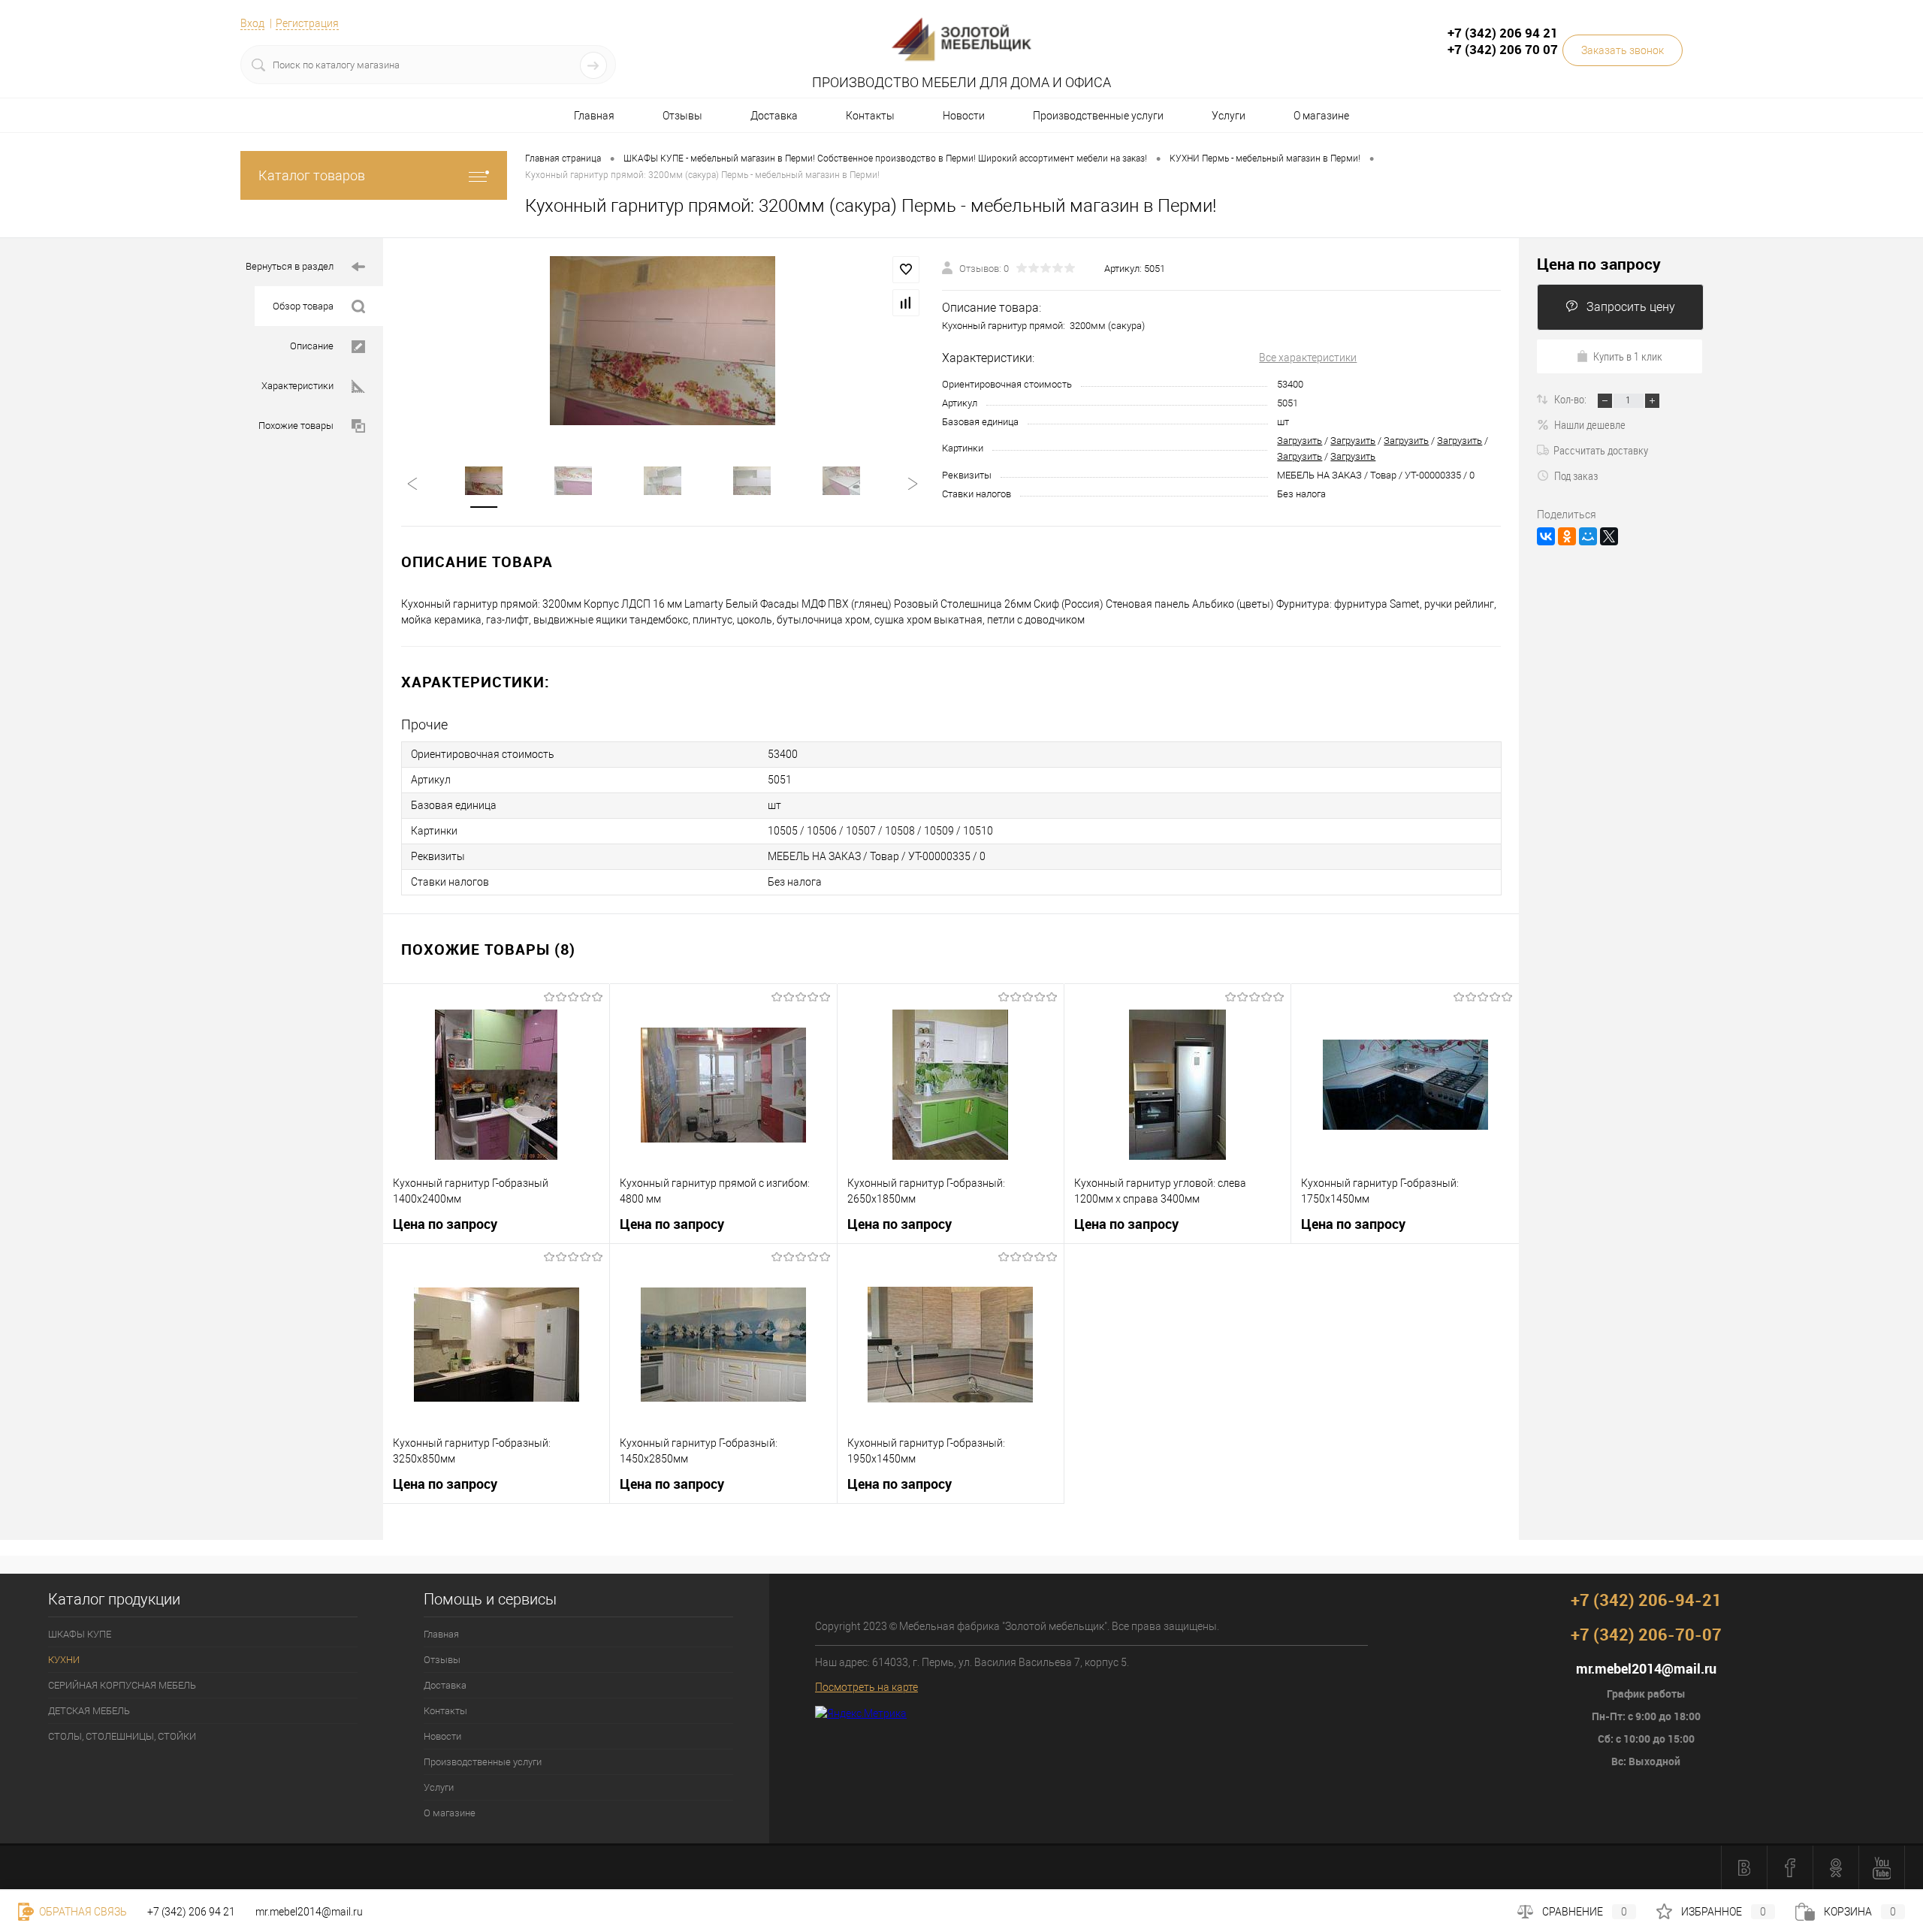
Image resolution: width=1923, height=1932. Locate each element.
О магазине (1321, 116)
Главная (594, 116)
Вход (252, 23)
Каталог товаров (312, 175)
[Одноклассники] (1567, 536)
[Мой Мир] (1588, 536)
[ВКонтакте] (1546, 536)
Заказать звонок (1623, 50)
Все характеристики (1308, 358)
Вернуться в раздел (290, 266)
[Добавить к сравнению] (906, 303)
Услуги (1229, 116)
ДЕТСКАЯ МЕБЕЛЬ (89, 1711)
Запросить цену (1631, 307)
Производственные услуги (1098, 116)
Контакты (870, 116)
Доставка (774, 116)
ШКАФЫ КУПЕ (80, 1634)
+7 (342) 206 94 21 (191, 1912)
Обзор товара (303, 306)
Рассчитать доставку (1601, 450)
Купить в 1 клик (1628, 356)
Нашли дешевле (1590, 424)
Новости (964, 116)
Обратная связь (82, 1912)
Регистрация (307, 23)
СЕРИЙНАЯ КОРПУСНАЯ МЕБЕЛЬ (122, 1685)
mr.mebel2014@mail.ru (309, 1912)
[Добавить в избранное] (906, 270)
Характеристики (297, 386)
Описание (312, 346)
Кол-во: (1571, 399)
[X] (1609, 536)
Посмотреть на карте (866, 1687)
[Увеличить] (663, 341)
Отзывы (682, 116)
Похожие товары (296, 426)
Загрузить (1300, 441)
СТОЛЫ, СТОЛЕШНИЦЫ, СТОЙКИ (122, 1736)
